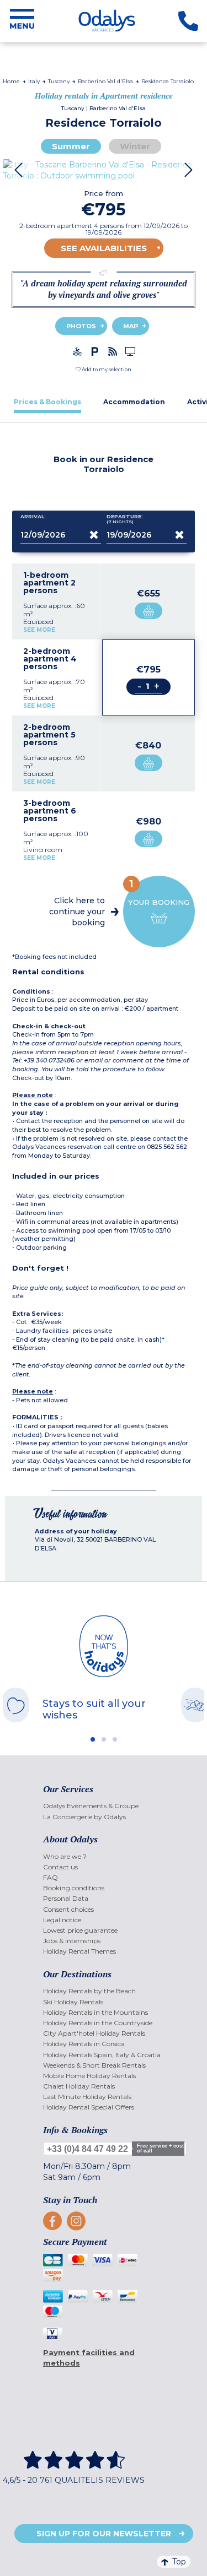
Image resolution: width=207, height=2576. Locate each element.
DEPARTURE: (125, 519)
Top (179, 2562)
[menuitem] (104, 1806)
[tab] (47, 402)
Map (131, 326)
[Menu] (22, 21)
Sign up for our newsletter (104, 2534)
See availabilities (104, 248)
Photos (81, 326)
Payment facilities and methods (89, 2358)
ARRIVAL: (33, 517)
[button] (104, 369)
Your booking (159, 892)
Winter (135, 146)
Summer (71, 146)
